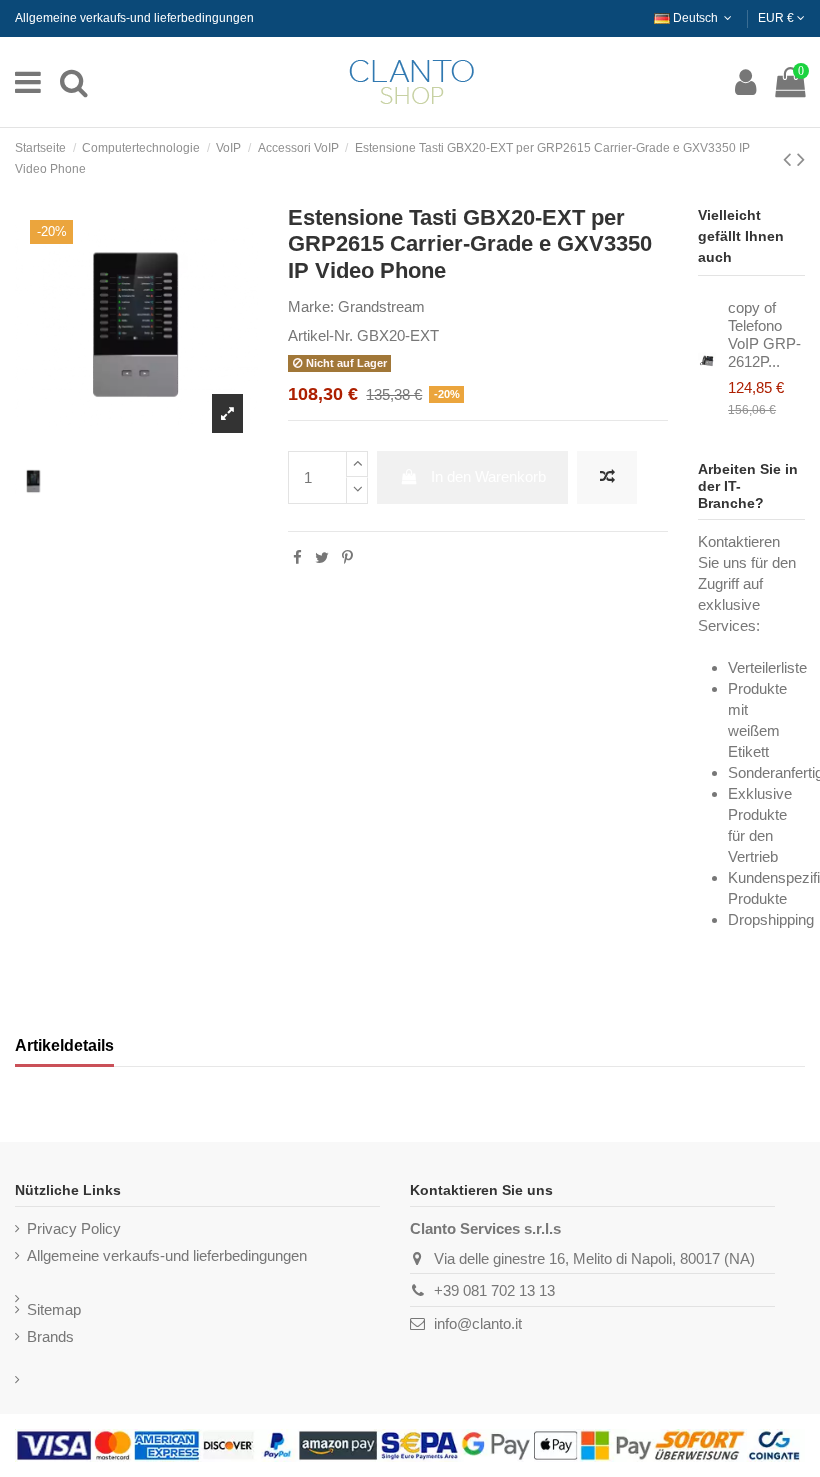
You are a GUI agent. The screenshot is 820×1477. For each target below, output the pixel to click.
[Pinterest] (347, 557)
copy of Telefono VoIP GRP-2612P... (764, 334)
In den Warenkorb (488, 476)
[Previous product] (790, 159)
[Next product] (801, 159)
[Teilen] (297, 557)
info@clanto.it (478, 1323)
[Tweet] (322, 557)
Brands (50, 1336)
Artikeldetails (64, 1045)
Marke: (311, 306)
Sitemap (54, 1309)
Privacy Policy (74, 1228)
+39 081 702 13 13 (494, 1290)
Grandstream (381, 306)
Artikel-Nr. (320, 335)
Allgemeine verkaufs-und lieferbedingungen (134, 18)
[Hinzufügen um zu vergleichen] (607, 477)
